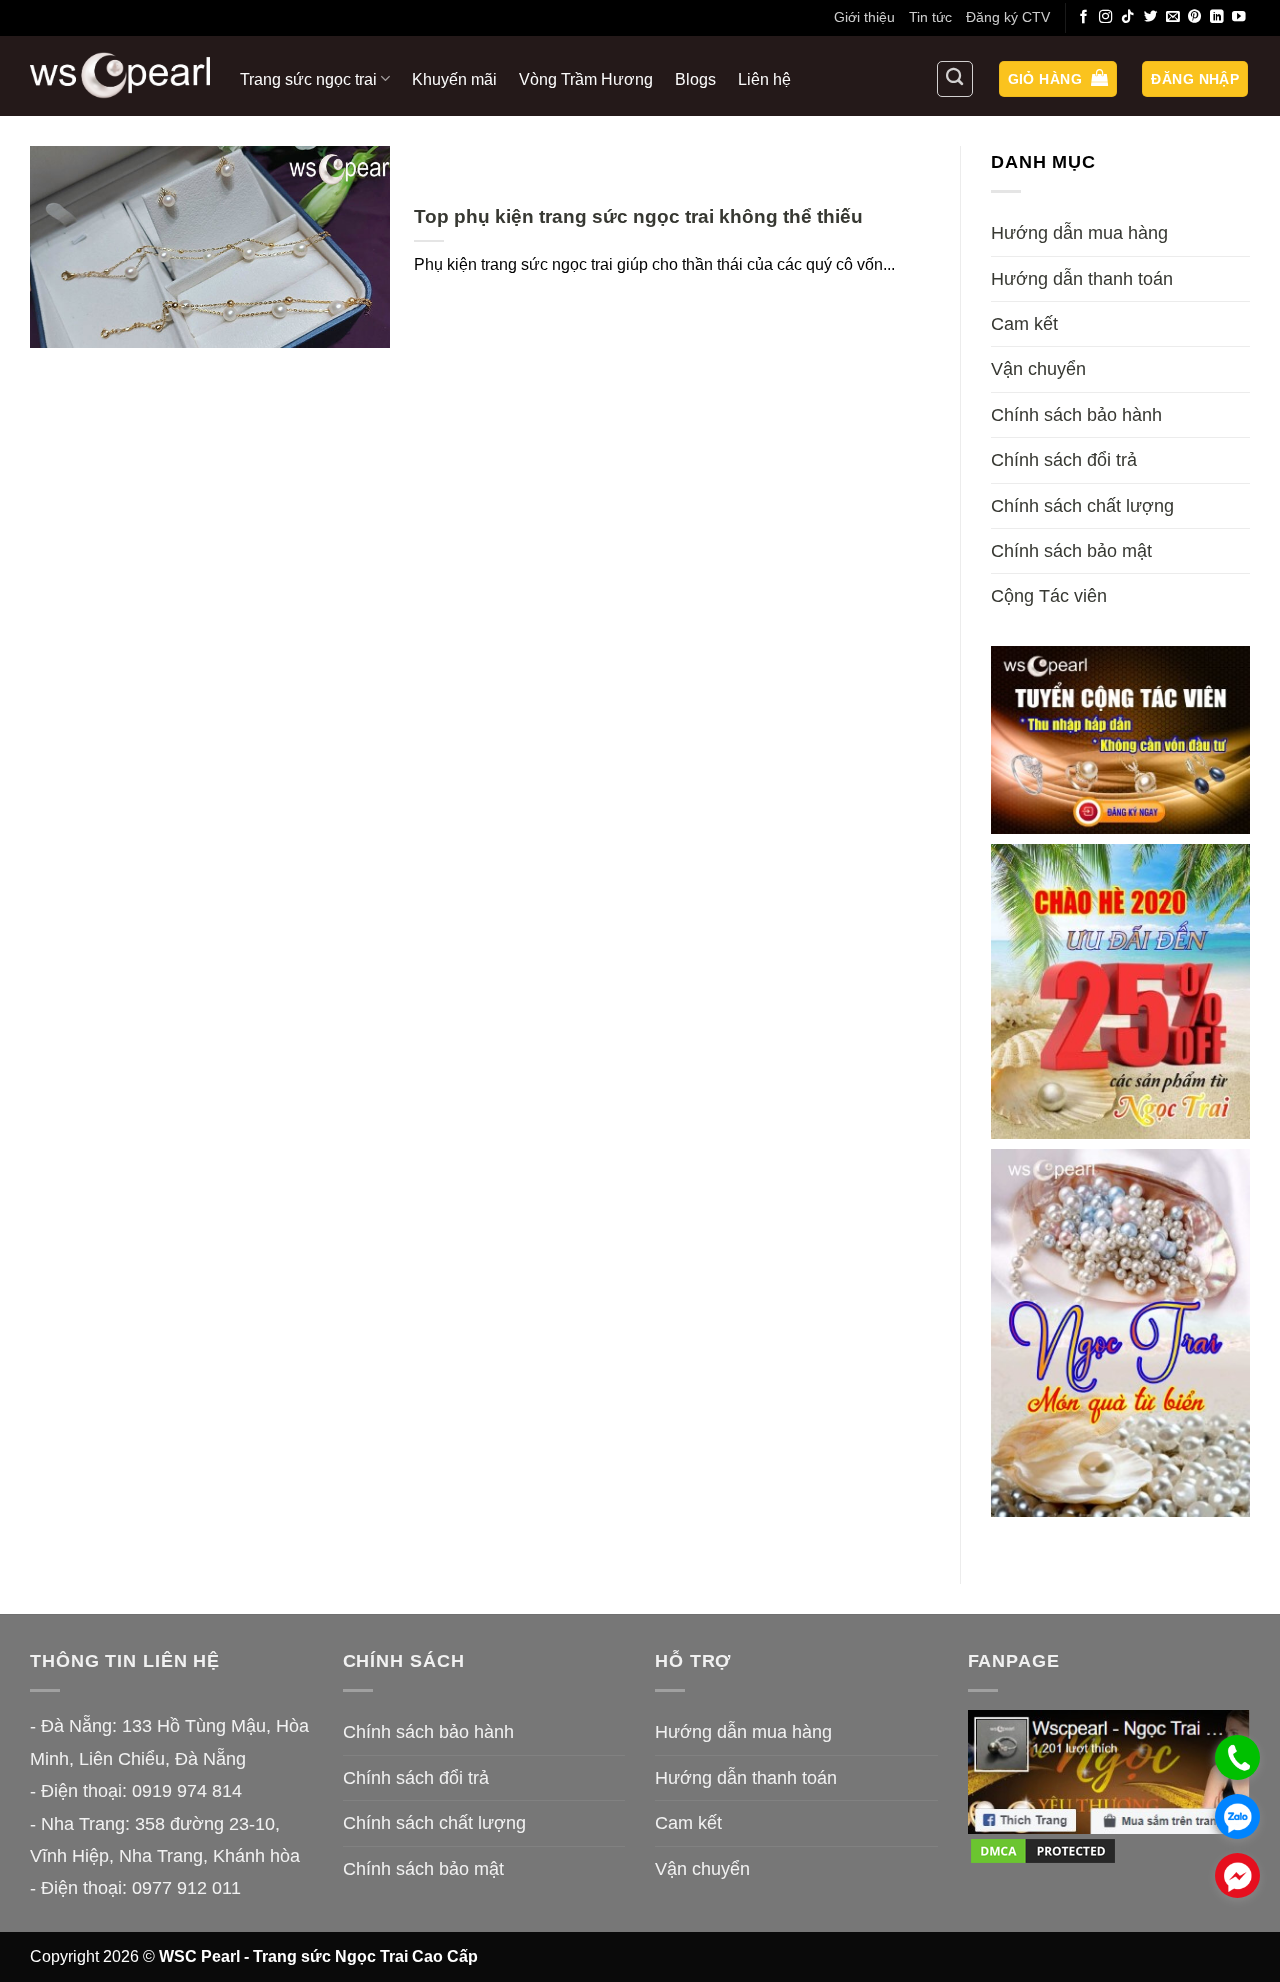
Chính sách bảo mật (1071, 551)
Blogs (695, 79)
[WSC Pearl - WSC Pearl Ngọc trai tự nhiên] (120, 75)
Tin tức (930, 17)
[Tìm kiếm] (955, 79)
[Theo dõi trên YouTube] (1239, 17)
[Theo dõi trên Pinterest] (1195, 17)
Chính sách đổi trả (1064, 460)
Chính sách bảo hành (1076, 415)
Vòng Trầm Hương (586, 79)
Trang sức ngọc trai (308, 79)
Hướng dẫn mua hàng (1079, 233)
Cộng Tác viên (1049, 596)
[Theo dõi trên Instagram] (1106, 17)
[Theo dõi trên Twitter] (1151, 17)
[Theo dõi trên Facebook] (1084, 17)
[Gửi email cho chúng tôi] (1173, 17)
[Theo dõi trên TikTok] (1128, 17)
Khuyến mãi (454, 79)
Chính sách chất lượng (1082, 506)
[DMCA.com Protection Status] (1043, 1850)
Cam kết (1024, 324)
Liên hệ (764, 79)
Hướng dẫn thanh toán (1082, 279)
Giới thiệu (864, 17)
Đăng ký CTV (1008, 17)
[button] (1058, 79)
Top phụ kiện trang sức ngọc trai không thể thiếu (638, 216)
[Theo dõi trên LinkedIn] (1217, 17)
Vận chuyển (1038, 369)
